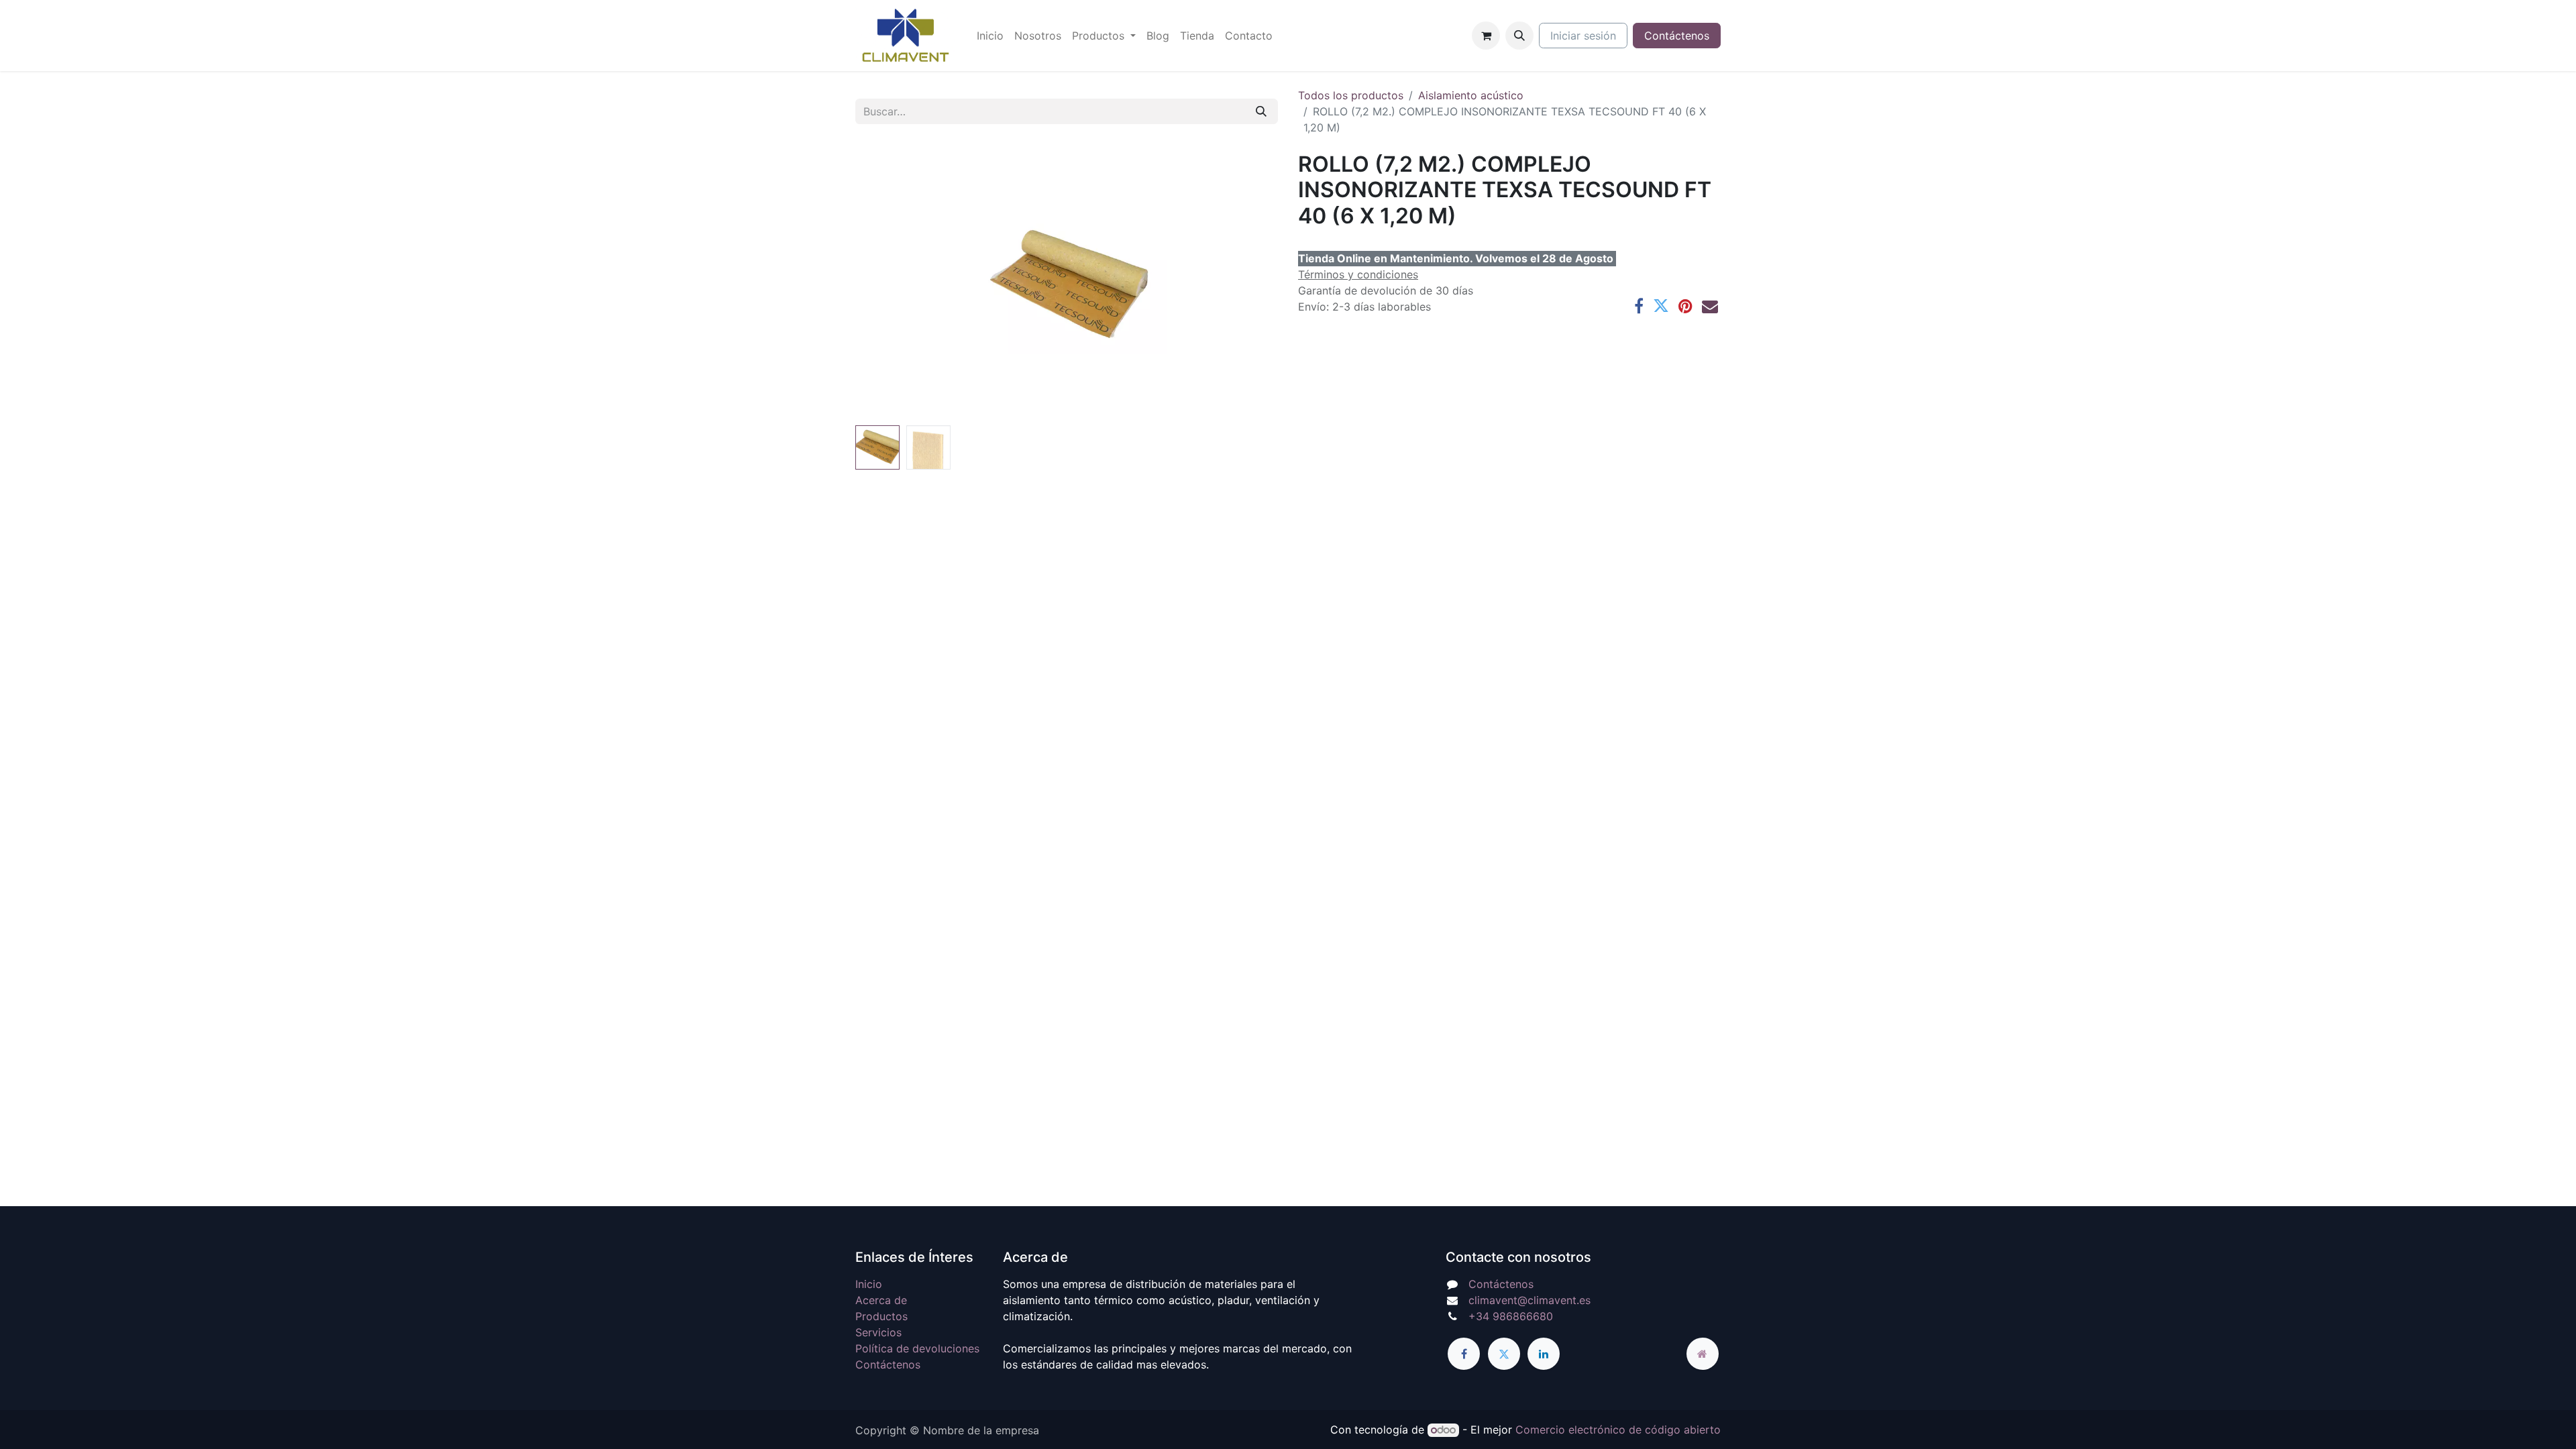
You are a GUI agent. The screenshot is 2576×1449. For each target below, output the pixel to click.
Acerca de (881, 1300)
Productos (881, 1316)
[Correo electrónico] (1710, 306)
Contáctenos (1677, 36)
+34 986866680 (1511, 1316)
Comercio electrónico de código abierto (1618, 1430)
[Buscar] (1261, 111)
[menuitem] (990, 36)
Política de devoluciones (917, 1348)
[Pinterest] (1685, 306)
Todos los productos (1351, 95)
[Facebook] (1639, 306)
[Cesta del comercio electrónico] (1486, 36)
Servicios (878, 1332)
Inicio (869, 1284)
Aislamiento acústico (1471, 95)
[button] (1519, 36)
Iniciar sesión (1583, 36)
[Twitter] (1661, 306)
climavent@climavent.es (1529, 1300)
